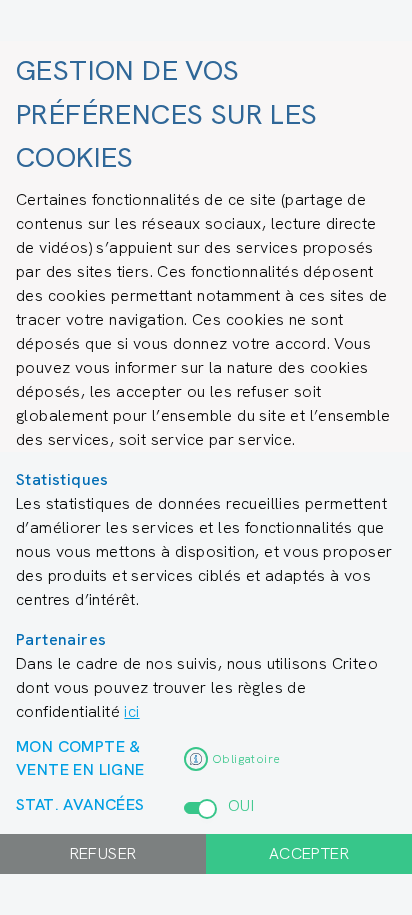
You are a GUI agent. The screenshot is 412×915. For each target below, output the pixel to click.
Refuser (103, 853)
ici (131, 711)
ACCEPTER (309, 853)
